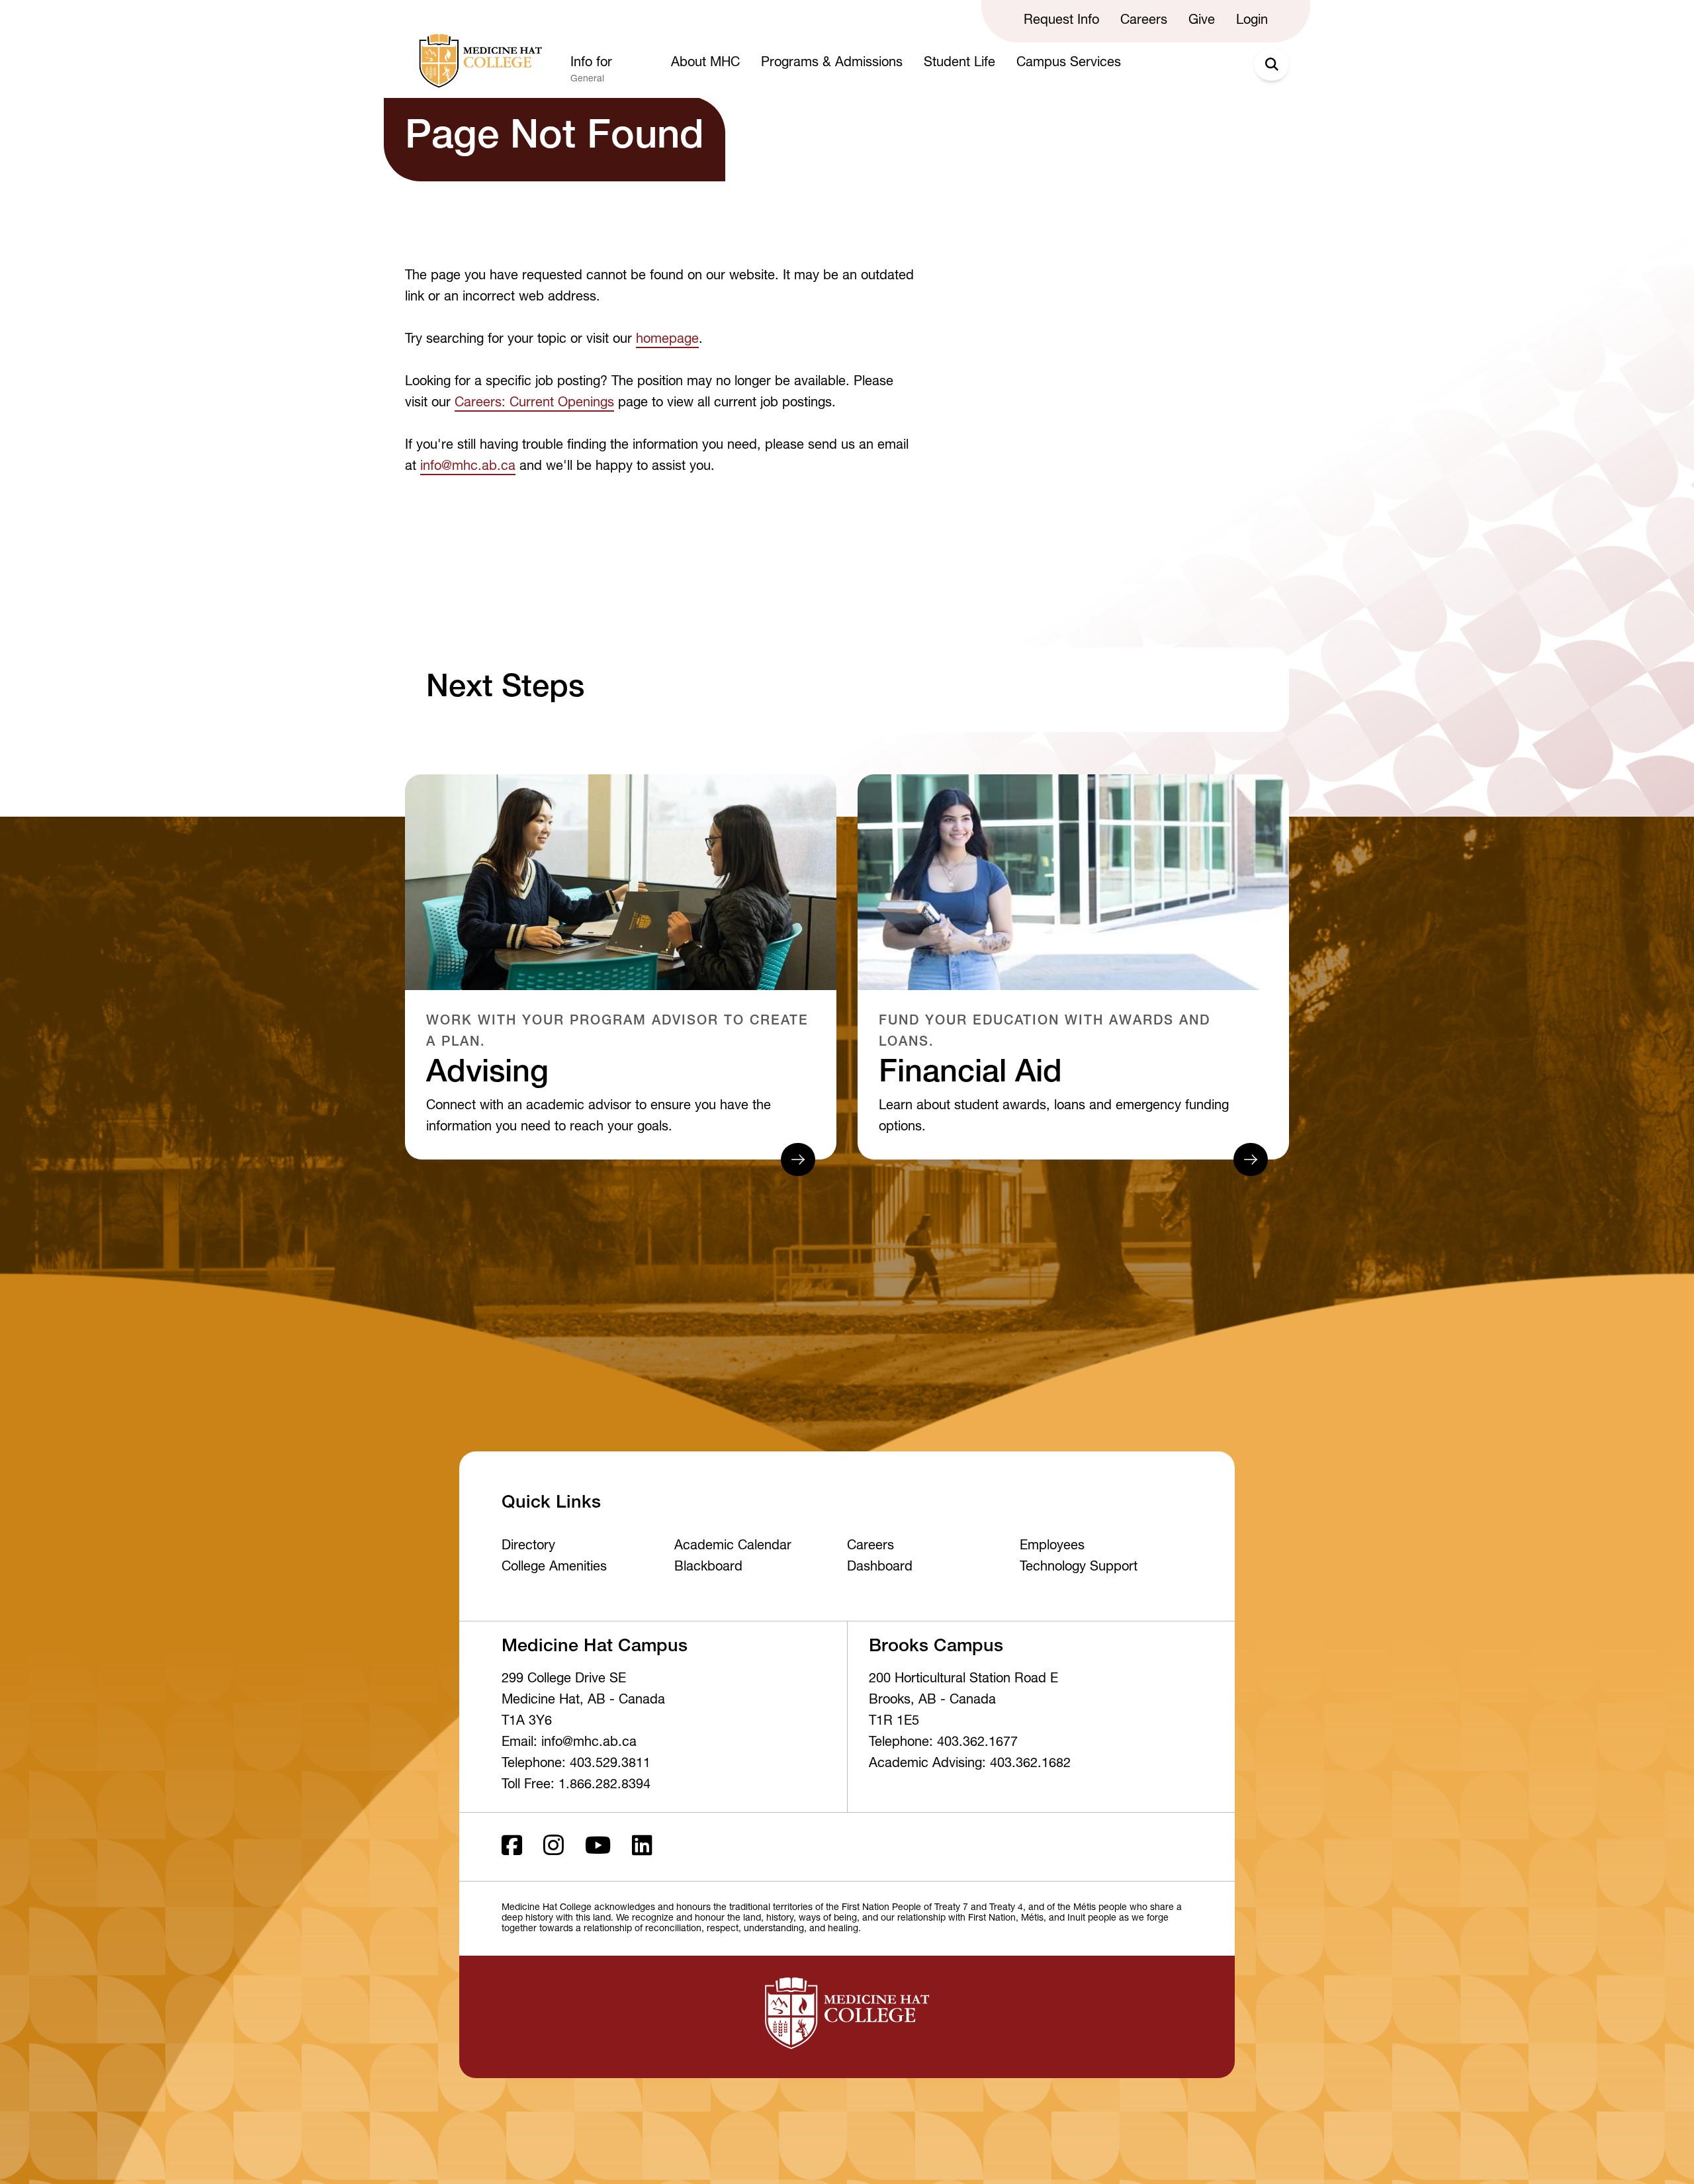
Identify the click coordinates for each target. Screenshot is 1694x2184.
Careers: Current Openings (534, 404)
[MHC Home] (478, 61)
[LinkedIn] (642, 1847)
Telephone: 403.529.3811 (576, 1764)
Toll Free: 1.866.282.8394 (576, 1786)
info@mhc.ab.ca (468, 467)
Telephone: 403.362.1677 (943, 1743)
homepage (667, 340)
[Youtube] (598, 1847)
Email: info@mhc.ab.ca (569, 1743)
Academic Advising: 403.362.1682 (970, 1764)
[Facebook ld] (512, 1847)
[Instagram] (554, 1847)
